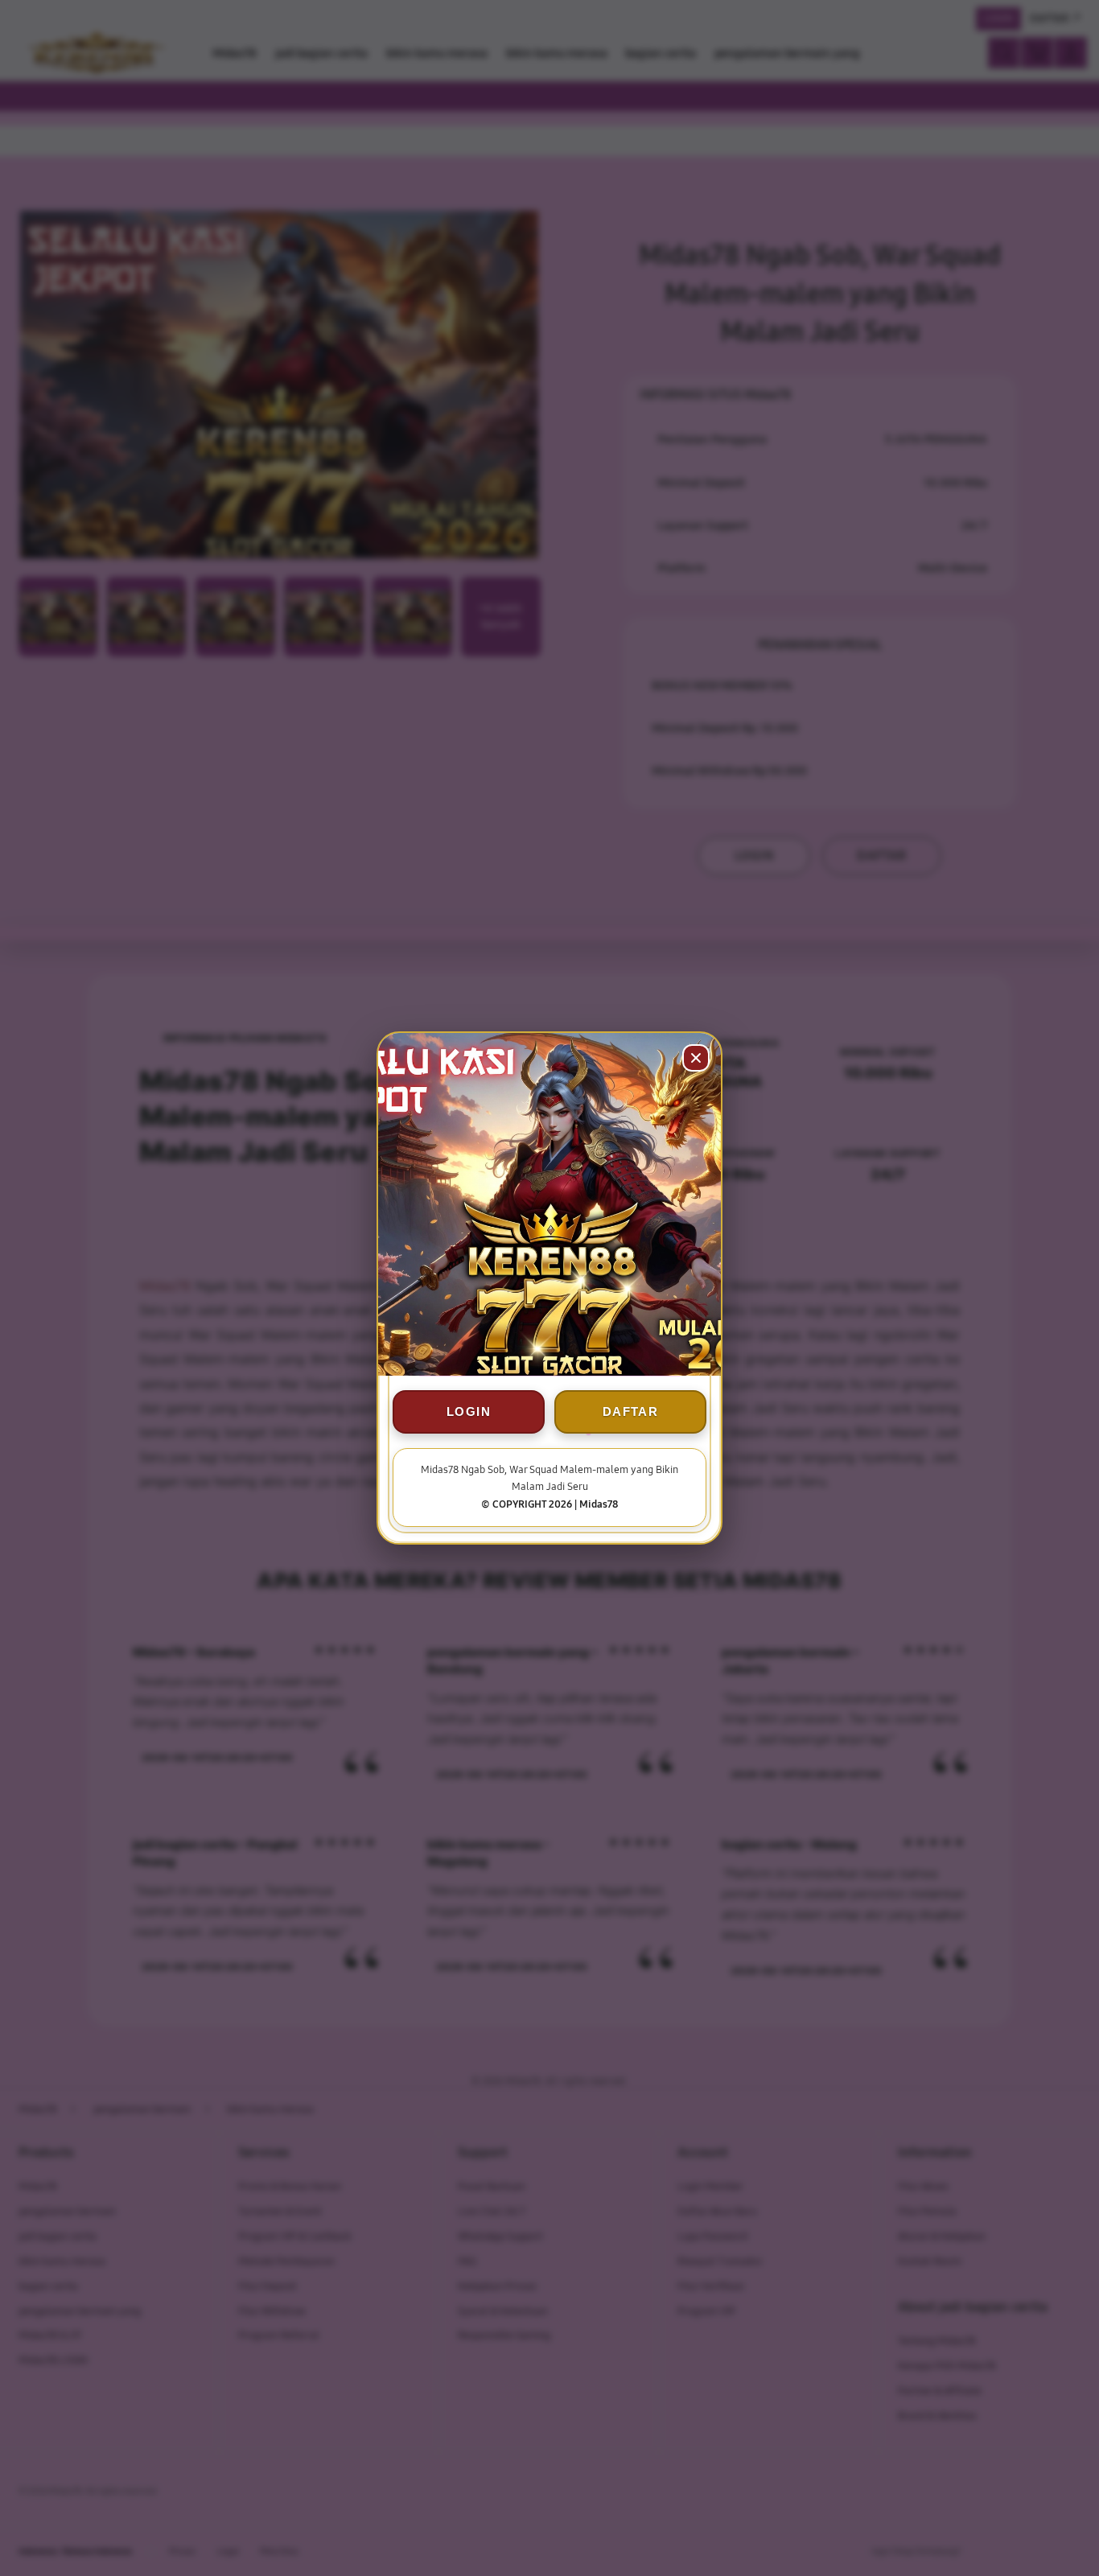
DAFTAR (630, 1411)
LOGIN (469, 1411)
